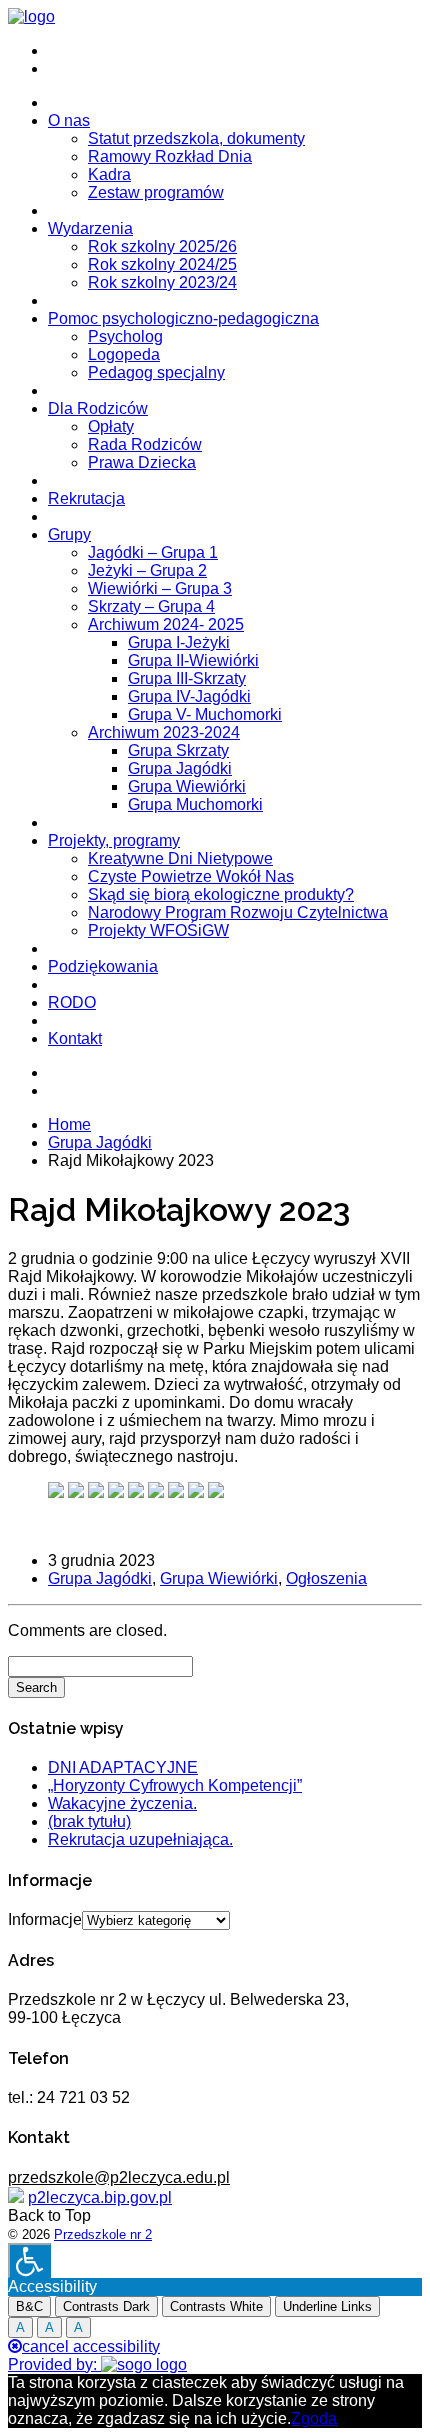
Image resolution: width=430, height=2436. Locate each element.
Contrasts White (216, 2306)
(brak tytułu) (89, 1821)
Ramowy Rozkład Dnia (170, 156)
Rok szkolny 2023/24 (162, 282)
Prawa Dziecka (142, 462)
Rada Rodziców (145, 444)
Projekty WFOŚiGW (158, 930)
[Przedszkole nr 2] (31, 16)
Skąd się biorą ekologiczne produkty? (221, 894)
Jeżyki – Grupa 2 (147, 570)
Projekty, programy (114, 840)
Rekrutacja (86, 498)
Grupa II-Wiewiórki (193, 660)
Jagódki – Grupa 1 (153, 552)
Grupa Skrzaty (178, 750)
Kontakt (75, 1038)
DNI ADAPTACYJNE (123, 1767)
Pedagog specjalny (156, 372)
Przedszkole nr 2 (103, 2234)
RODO (72, 1002)
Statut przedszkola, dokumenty (196, 138)
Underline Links (327, 2306)
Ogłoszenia (326, 1578)
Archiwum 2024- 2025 (166, 624)
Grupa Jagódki (180, 768)
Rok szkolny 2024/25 (162, 264)
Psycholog (125, 336)
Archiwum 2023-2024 (164, 732)
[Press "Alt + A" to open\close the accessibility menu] (29, 2260)
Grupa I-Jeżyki (179, 642)
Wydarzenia (90, 228)
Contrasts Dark (106, 2306)
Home (69, 1124)
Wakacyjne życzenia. (122, 1803)
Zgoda (314, 2418)
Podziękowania (103, 966)
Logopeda (124, 354)
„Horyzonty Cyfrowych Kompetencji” (175, 1785)
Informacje (45, 1919)
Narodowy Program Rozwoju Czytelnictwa (238, 912)
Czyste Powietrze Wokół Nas (191, 876)
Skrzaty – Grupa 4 (151, 606)
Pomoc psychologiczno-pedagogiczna (183, 318)
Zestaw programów (156, 192)
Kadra (109, 174)
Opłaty (111, 426)
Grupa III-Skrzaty (187, 678)
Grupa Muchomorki (195, 804)
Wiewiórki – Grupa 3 (160, 588)
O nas (69, 120)
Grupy (69, 534)
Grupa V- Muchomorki (205, 714)
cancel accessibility (91, 2346)
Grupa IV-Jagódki (189, 696)
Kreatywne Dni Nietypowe (180, 858)
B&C (29, 2306)
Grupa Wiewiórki (187, 786)
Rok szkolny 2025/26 (162, 246)
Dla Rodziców (98, 408)
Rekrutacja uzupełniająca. (140, 1839)
